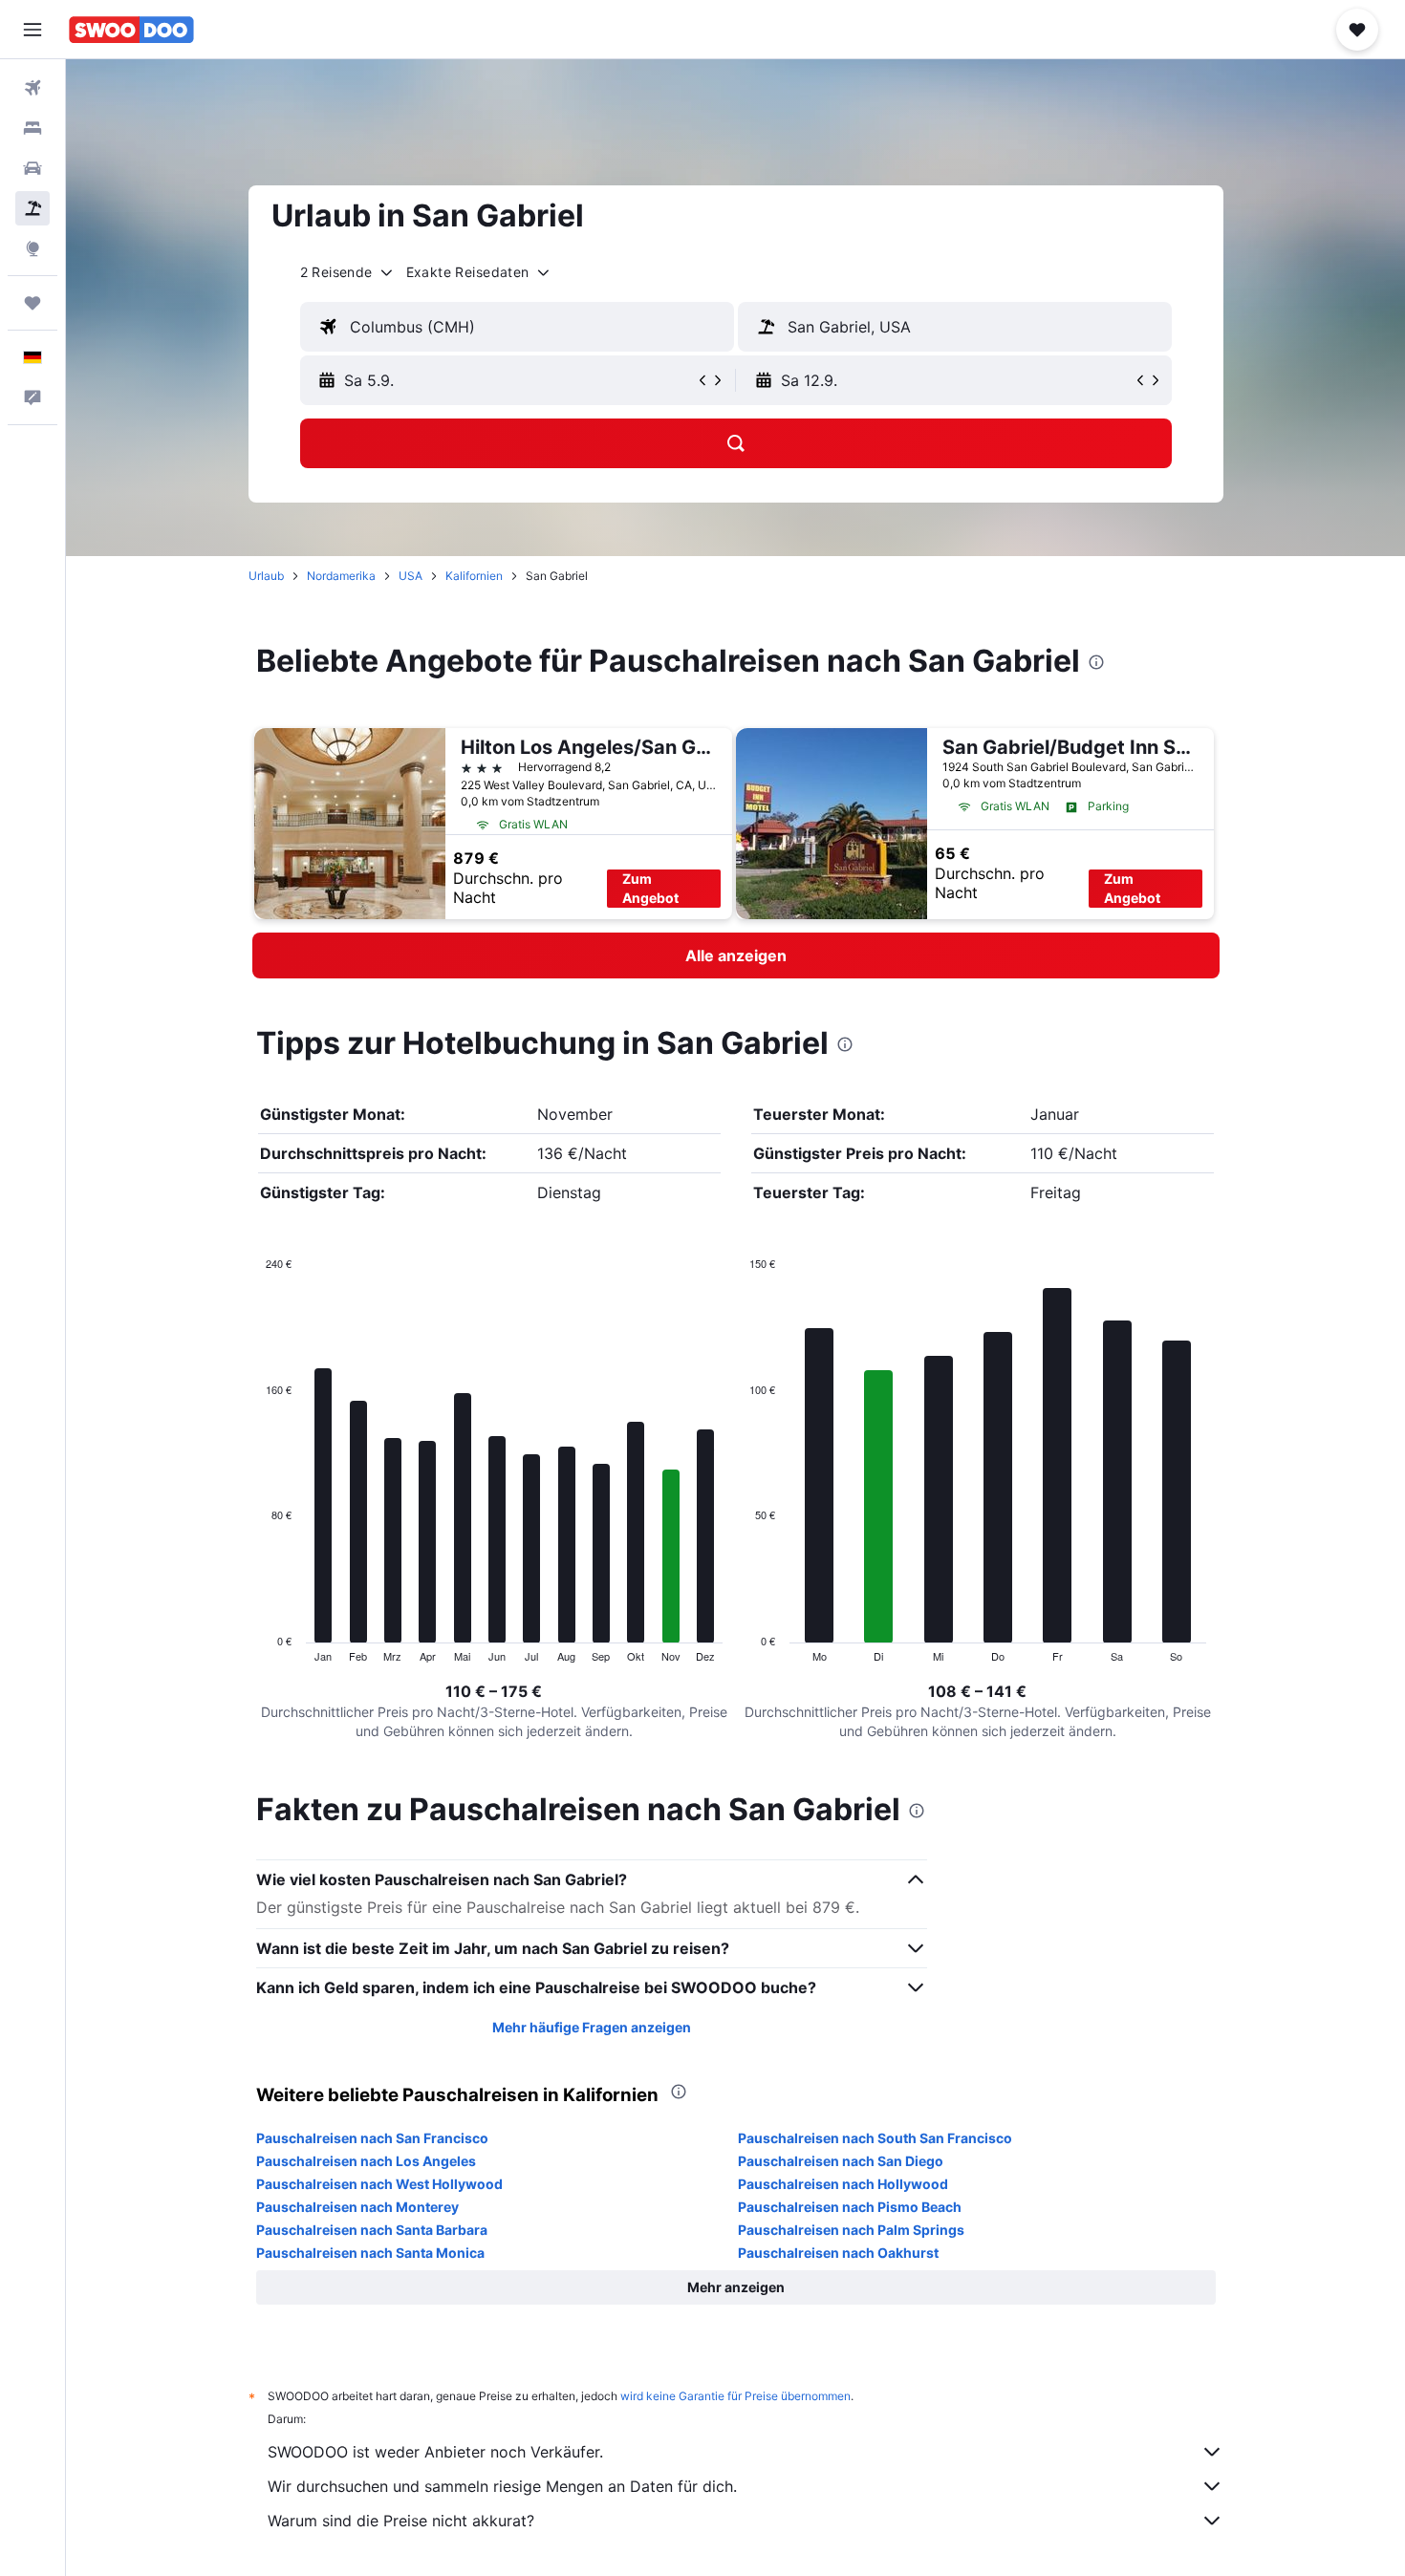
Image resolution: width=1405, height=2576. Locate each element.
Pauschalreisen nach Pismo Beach (850, 2207)
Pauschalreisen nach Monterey (357, 2207)
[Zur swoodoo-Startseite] (131, 30)
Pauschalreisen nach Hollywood (843, 2184)
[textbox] (517, 327)
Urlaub (266, 576)
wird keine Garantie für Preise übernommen (735, 2396)
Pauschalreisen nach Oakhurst (838, 2253)
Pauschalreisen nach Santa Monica (370, 2253)
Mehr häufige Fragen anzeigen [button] (592, 2027)
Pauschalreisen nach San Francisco (372, 2138)
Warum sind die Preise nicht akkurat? (401, 2521)
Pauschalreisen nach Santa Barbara (372, 2230)
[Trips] (32, 303)
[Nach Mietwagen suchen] (32, 168)
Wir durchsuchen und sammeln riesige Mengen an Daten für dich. (502, 2486)
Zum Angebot (650, 888)
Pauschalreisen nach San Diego (841, 2161)
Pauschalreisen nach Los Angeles (366, 2161)
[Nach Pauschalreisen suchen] (32, 208)
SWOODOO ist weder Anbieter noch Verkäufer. (435, 2452)
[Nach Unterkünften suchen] (32, 128)
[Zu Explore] (32, 248)
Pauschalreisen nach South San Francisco (875, 2138)
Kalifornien (474, 576)
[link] (736, 955)
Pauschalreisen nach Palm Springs (851, 2230)
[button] (32, 30)
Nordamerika (341, 576)
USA (411, 576)
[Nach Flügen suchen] (32, 88)
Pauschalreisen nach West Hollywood (379, 2184)
